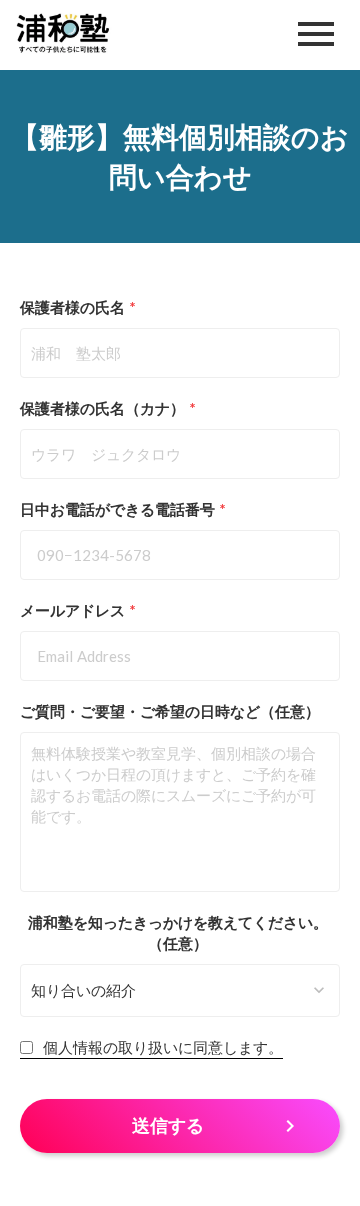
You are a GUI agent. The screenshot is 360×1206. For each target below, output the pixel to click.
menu (316, 34)
